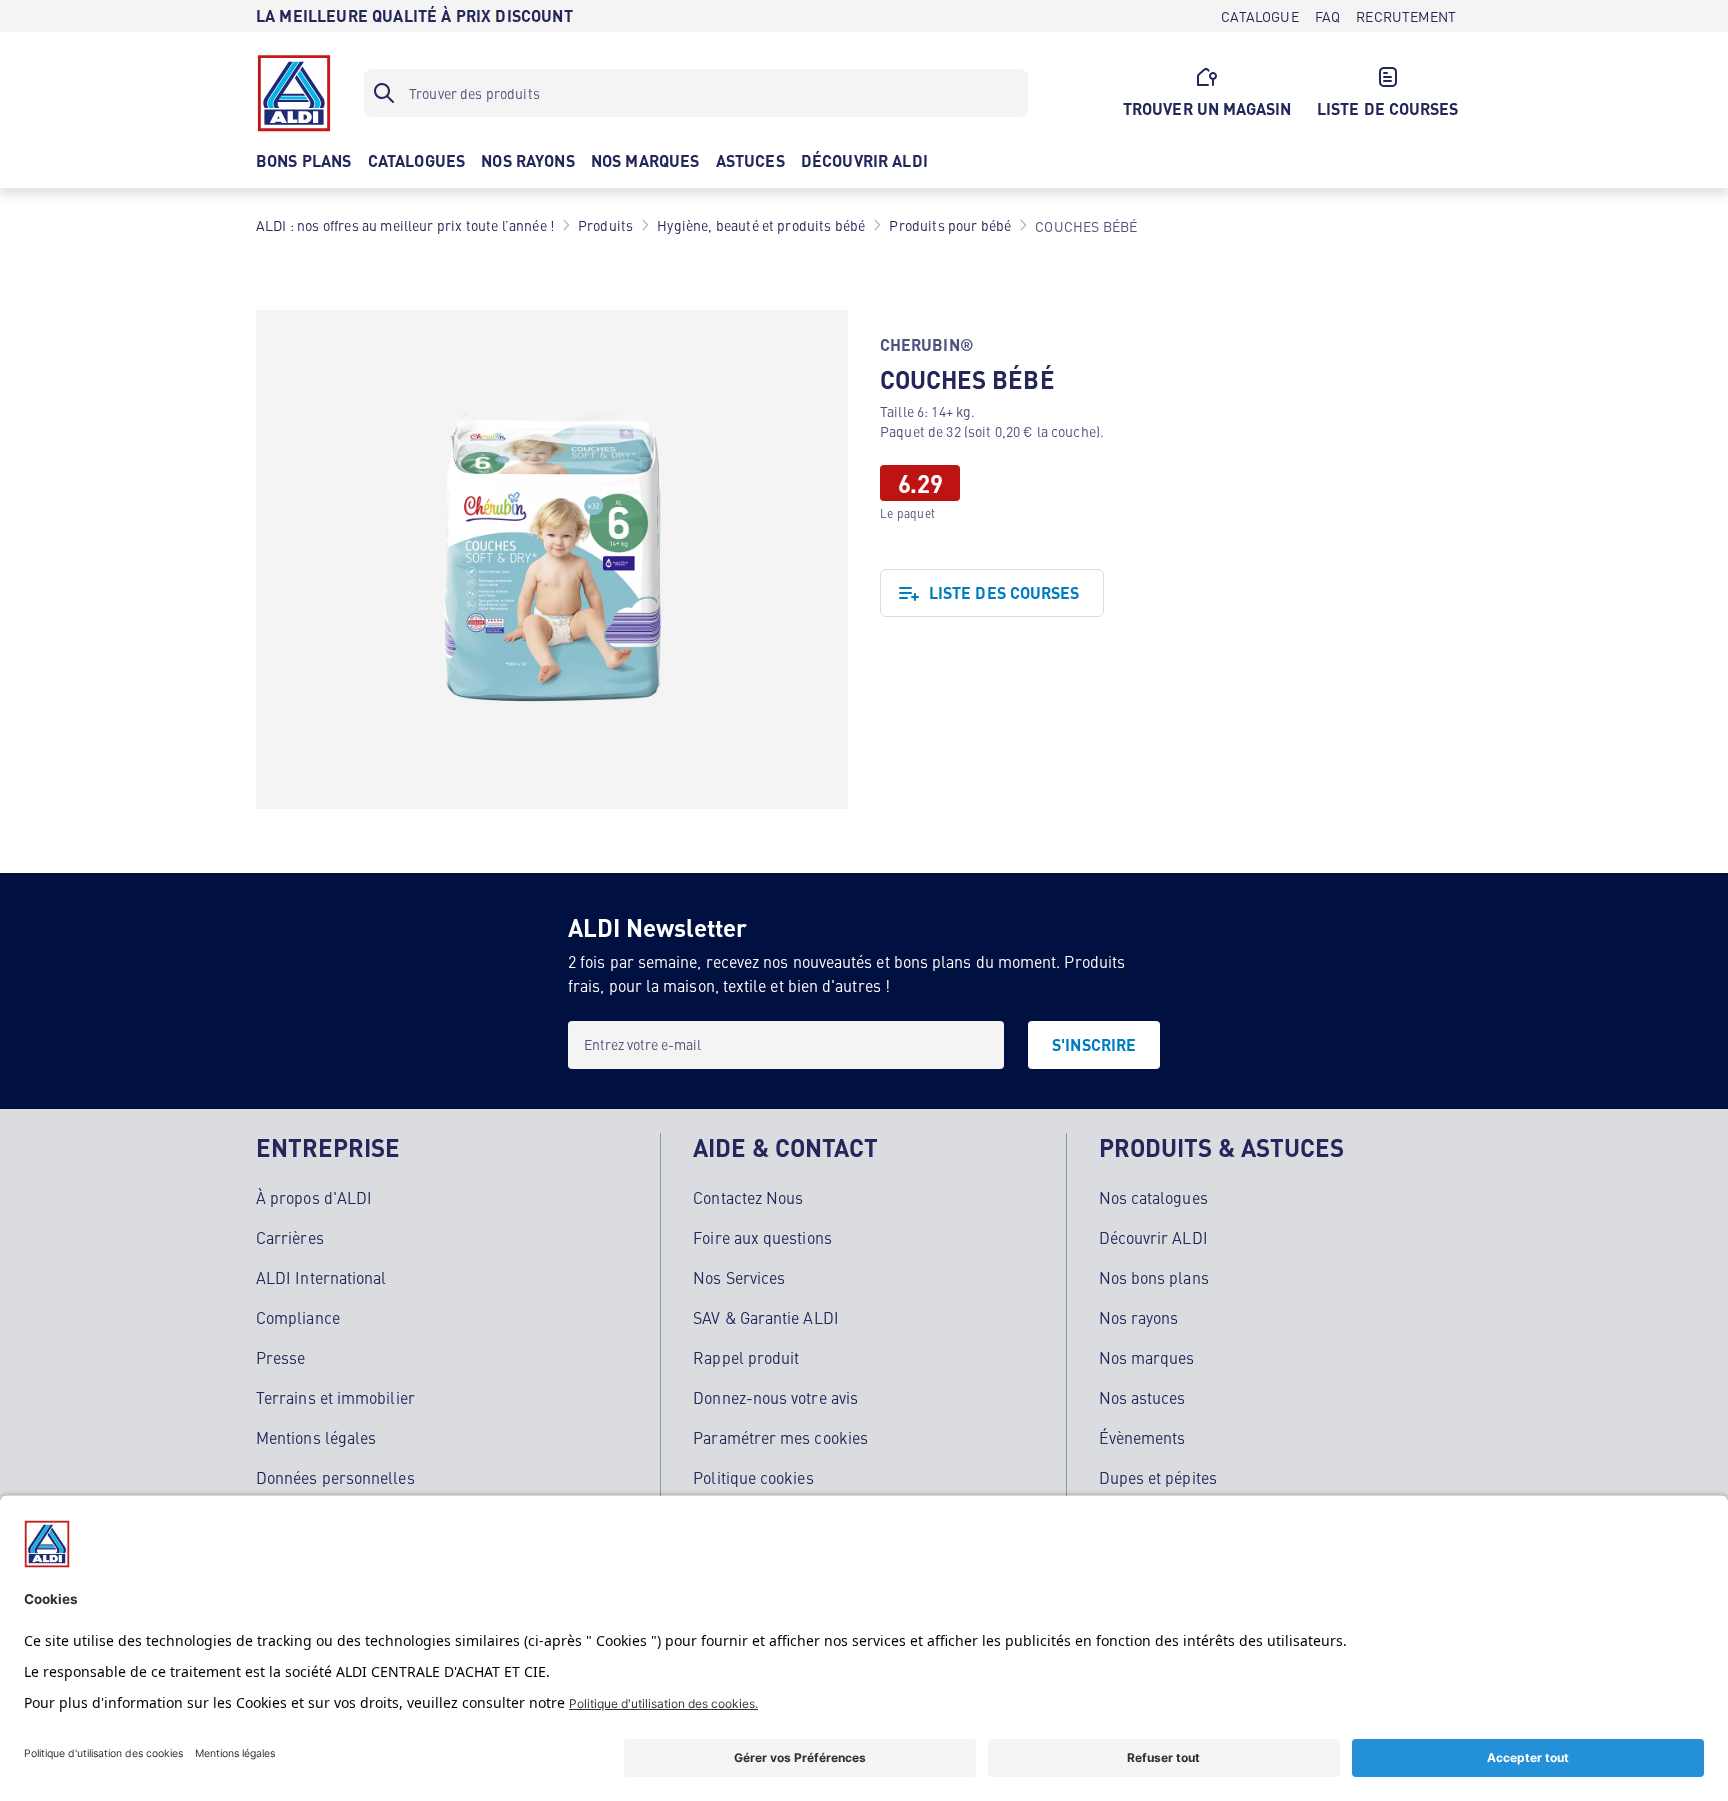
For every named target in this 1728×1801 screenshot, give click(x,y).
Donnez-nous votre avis (775, 1397)
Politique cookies (753, 1477)
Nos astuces (1142, 1397)
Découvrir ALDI (1153, 1237)
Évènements (1142, 1437)
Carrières (290, 1237)
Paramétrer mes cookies (780, 1437)
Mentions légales (316, 1437)
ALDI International (321, 1277)
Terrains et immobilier (335, 1397)
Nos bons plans (1154, 1277)
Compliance (298, 1317)
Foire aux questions (762, 1237)
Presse (280, 1357)
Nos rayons (1139, 1317)
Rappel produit (746, 1357)
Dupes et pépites (1158, 1477)
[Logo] (294, 93)
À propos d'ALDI (314, 1197)
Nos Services (739, 1277)
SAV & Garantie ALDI (766, 1317)
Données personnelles (335, 1477)
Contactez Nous (748, 1197)
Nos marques (1147, 1357)
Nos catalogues (1153, 1197)
